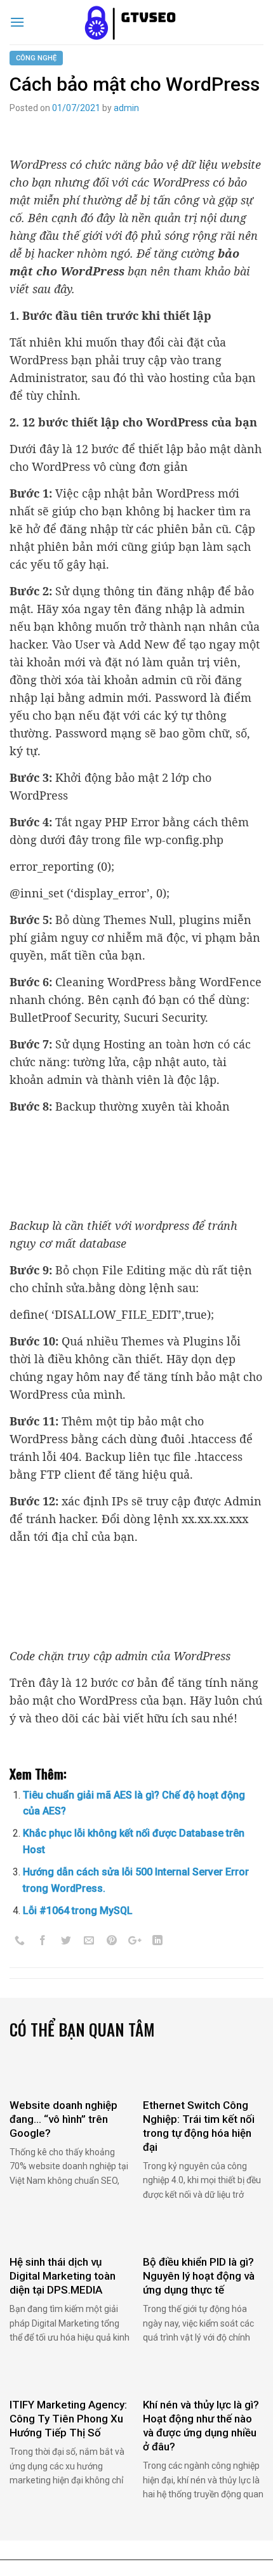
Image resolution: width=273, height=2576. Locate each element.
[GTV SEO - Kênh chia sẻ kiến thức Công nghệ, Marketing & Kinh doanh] (136, 22)
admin (126, 108)
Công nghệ (36, 58)
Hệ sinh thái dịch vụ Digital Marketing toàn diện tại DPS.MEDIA (63, 2276)
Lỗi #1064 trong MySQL (78, 1911)
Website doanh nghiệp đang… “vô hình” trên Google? (63, 2119)
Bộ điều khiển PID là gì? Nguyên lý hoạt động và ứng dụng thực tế (199, 2276)
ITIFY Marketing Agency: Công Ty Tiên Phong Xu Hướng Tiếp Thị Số (68, 2419)
